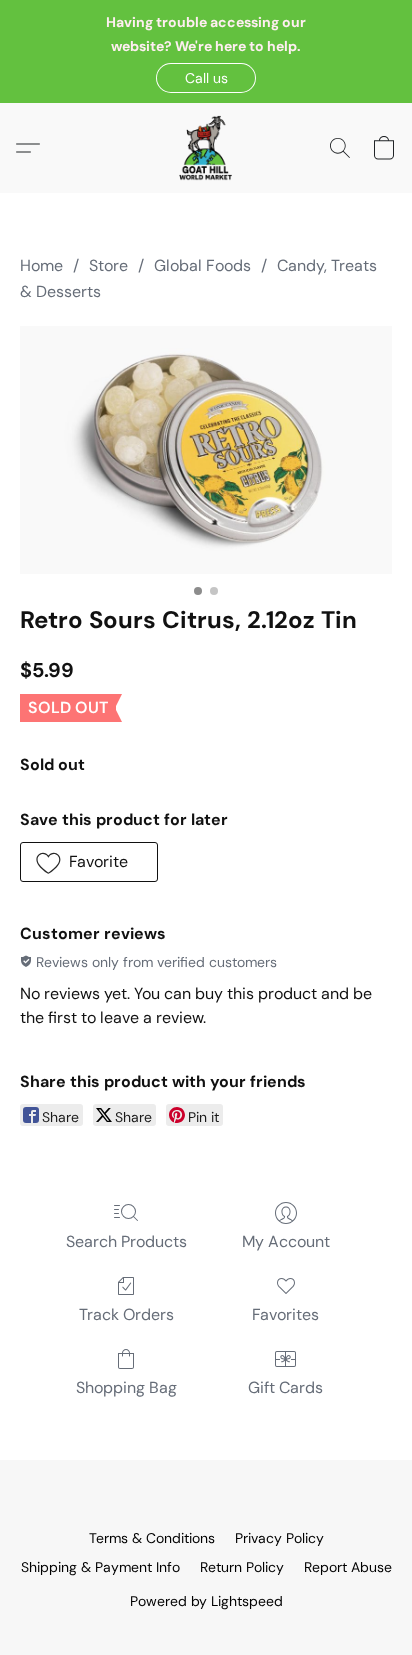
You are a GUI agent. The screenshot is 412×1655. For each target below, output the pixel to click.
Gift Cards (285, 1387)
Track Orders (126, 1314)
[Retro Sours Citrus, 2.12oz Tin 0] (206, 450)
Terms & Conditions (152, 1538)
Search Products (126, 1241)
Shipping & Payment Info (100, 1567)
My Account (286, 1241)
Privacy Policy (279, 1538)
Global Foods (202, 265)
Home (41, 265)
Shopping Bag (126, 1387)
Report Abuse (348, 1567)
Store (108, 265)
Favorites (285, 1314)
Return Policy (242, 1567)
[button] (206, 78)
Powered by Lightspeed (206, 1601)
